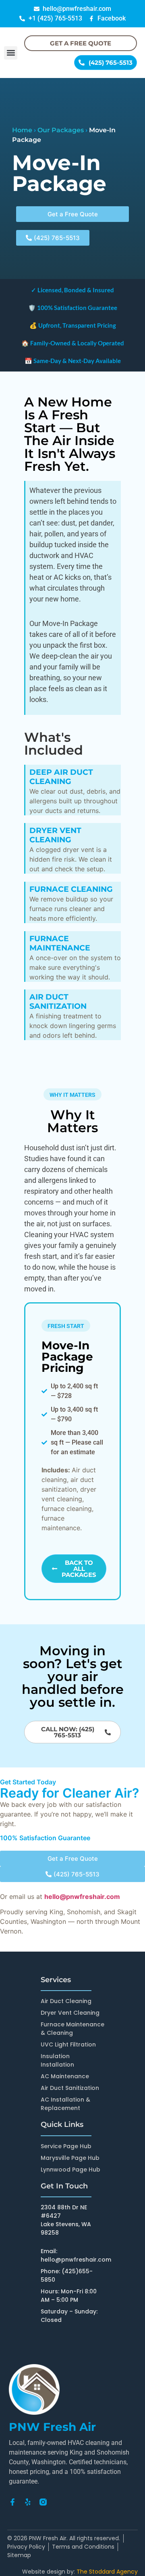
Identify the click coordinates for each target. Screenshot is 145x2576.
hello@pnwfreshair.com (82, 1897)
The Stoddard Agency (107, 2572)
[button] (11, 53)
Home (22, 130)
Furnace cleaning (71, 889)
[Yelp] (28, 2502)
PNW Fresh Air (52, 2427)
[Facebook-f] (12, 2502)
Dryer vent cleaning (55, 835)
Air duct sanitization (58, 1002)
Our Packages (61, 130)
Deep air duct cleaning (61, 777)
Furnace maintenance (60, 943)
